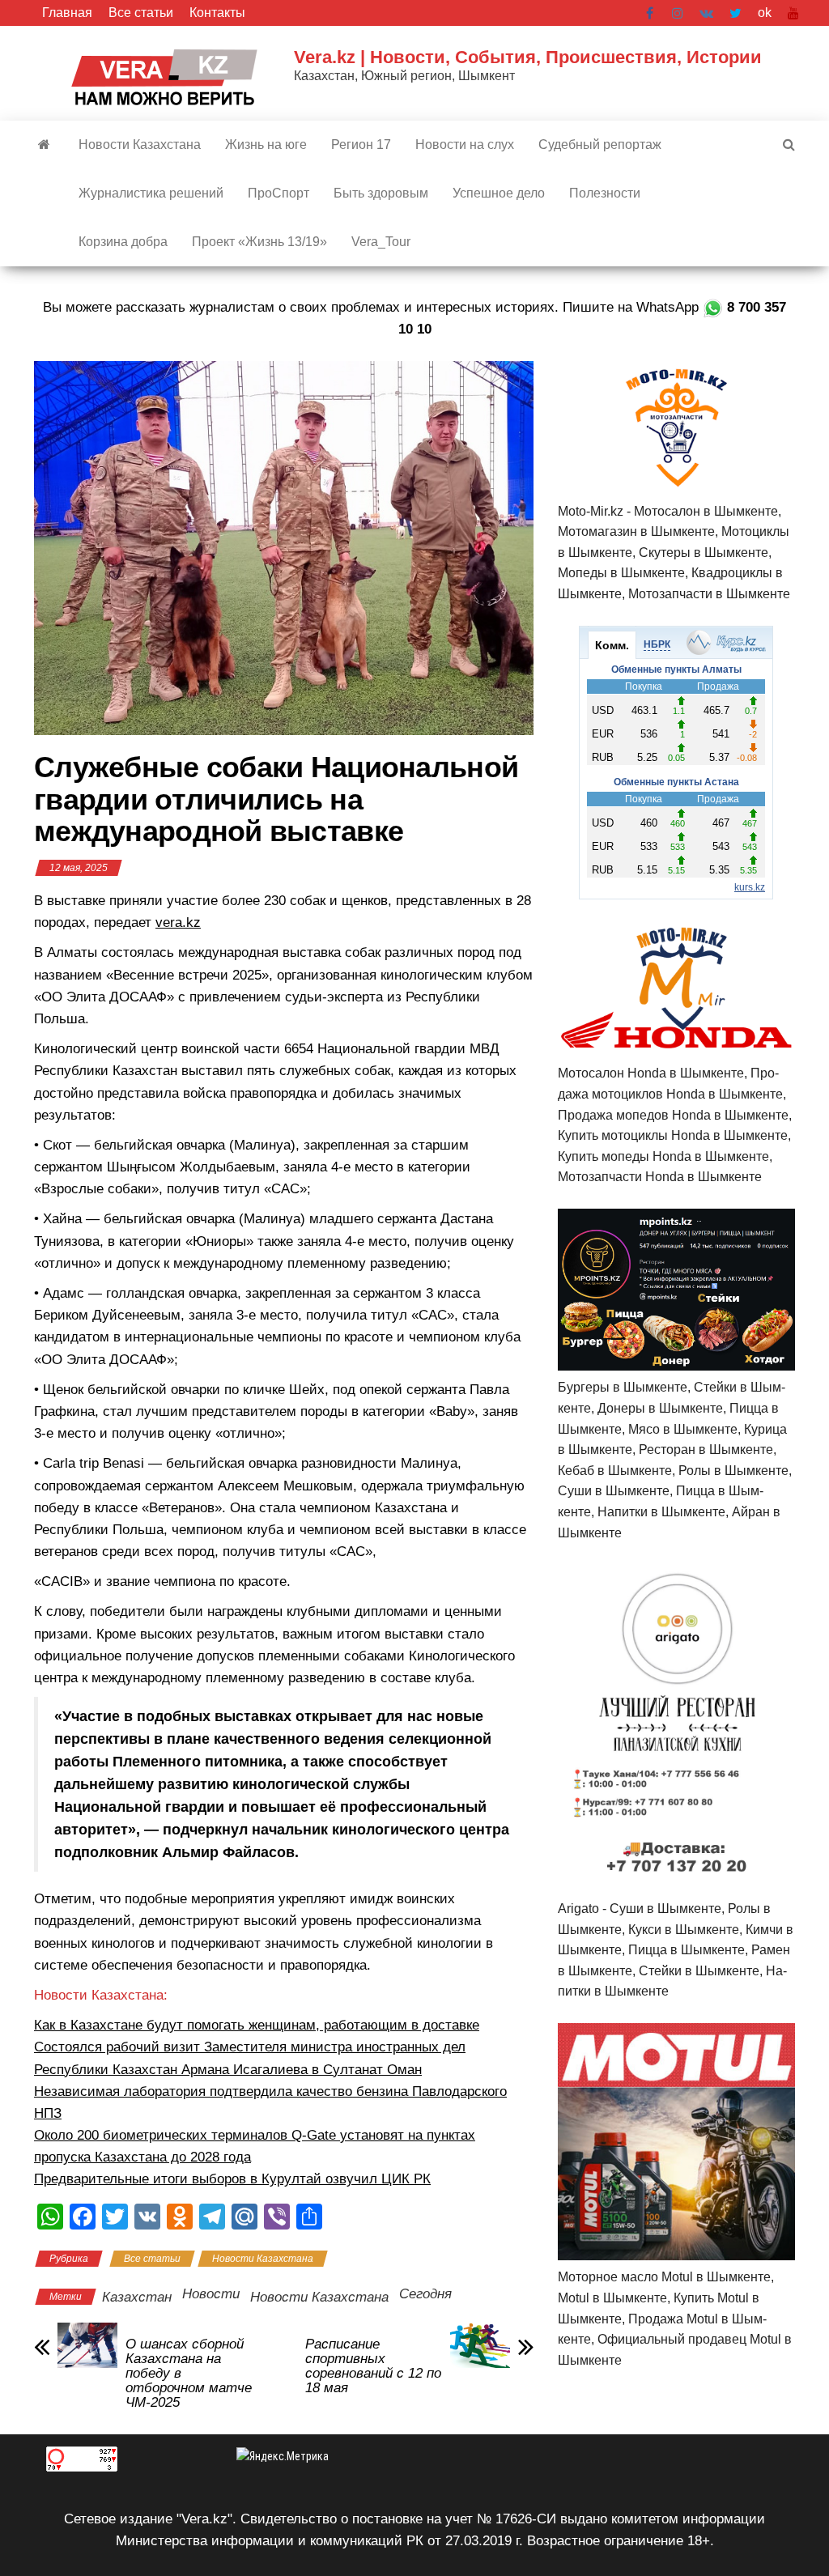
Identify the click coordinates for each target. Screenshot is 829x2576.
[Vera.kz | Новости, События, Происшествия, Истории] (44, 145)
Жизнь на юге (266, 145)
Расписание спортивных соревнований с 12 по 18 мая (373, 2366)
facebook (651, 13)
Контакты (217, 13)
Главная (67, 13)
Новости (211, 2294)
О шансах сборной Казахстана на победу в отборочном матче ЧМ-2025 (189, 2374)
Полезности (605, 193)
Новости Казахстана (140, 145)
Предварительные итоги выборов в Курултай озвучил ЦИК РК (232, 2179)
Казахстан (137, 2297)
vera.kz (178, 922)
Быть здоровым (381, 193)
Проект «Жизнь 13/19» (259, 242)
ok (765, 13)
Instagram (678, 13)
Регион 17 (361, 145)
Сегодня (425, 2294)
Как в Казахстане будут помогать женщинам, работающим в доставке (257, 2025)
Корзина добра (123, 242)
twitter (735, 13)
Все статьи (141, 13)
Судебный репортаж (600, 145)
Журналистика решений (151, 193)
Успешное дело (499, 193)
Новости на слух (465, 145)
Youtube (793, 13)
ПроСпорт (278, 193)
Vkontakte (706, 13)
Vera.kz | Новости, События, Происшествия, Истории (528, 57)
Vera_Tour (381, 242)
